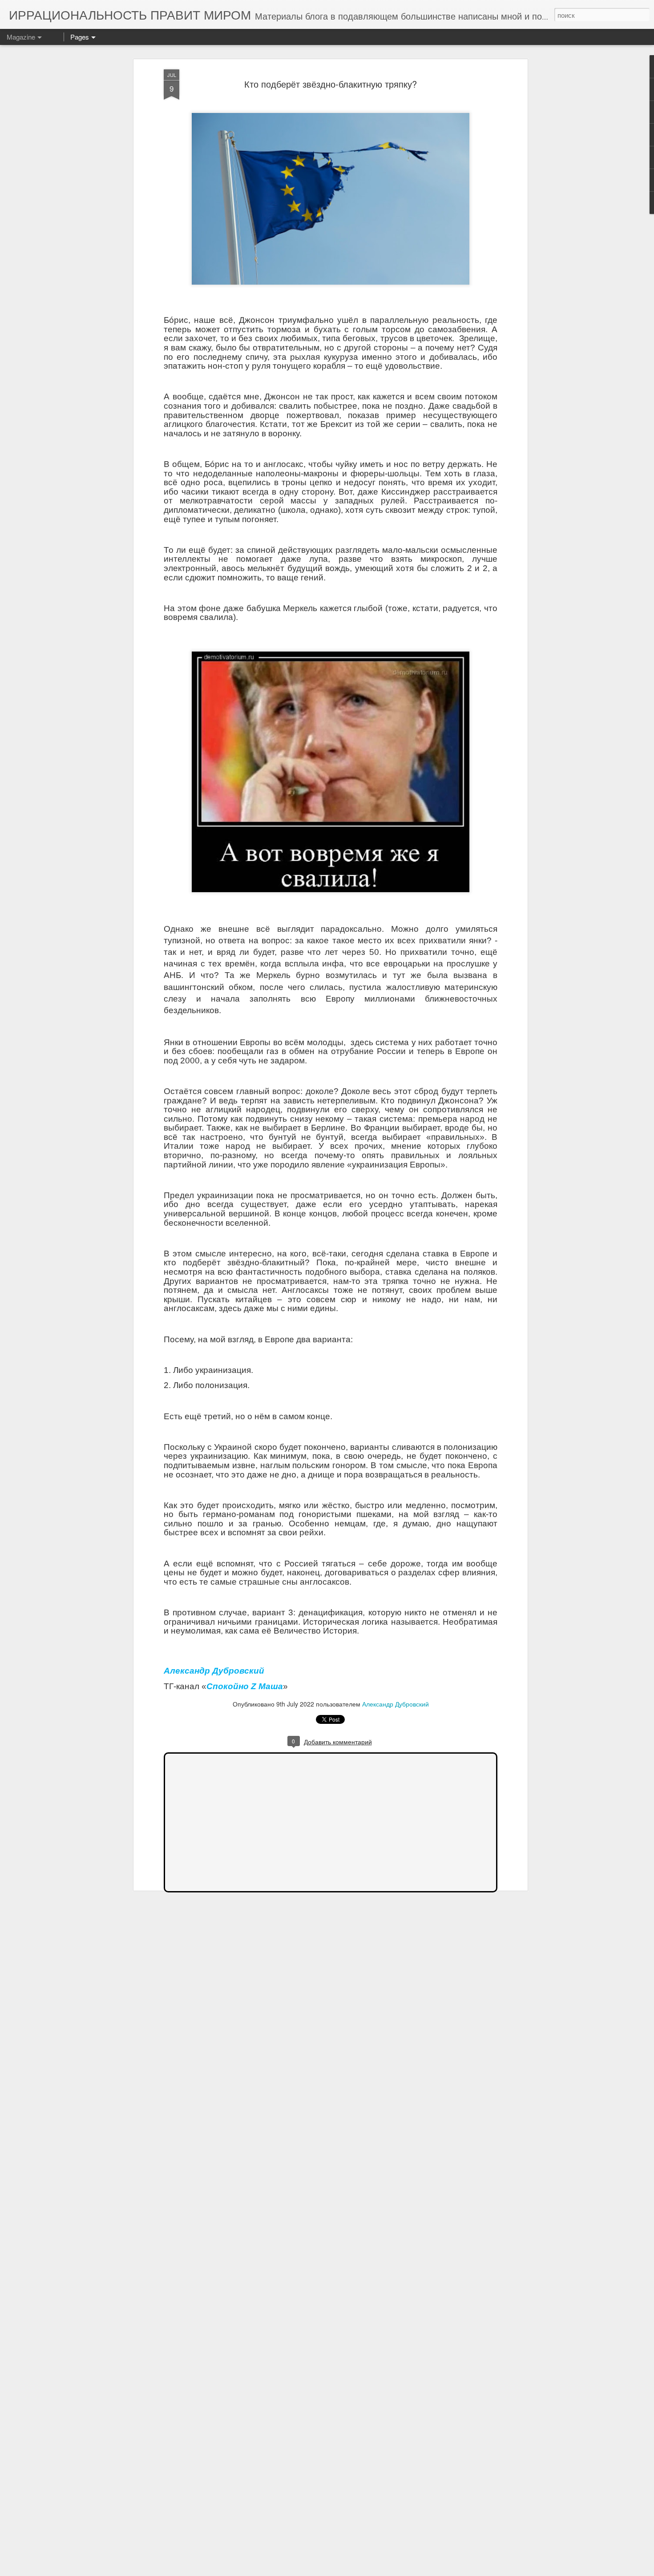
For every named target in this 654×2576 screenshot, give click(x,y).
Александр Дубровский (396, 1704)
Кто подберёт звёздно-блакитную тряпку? (331, 84)
